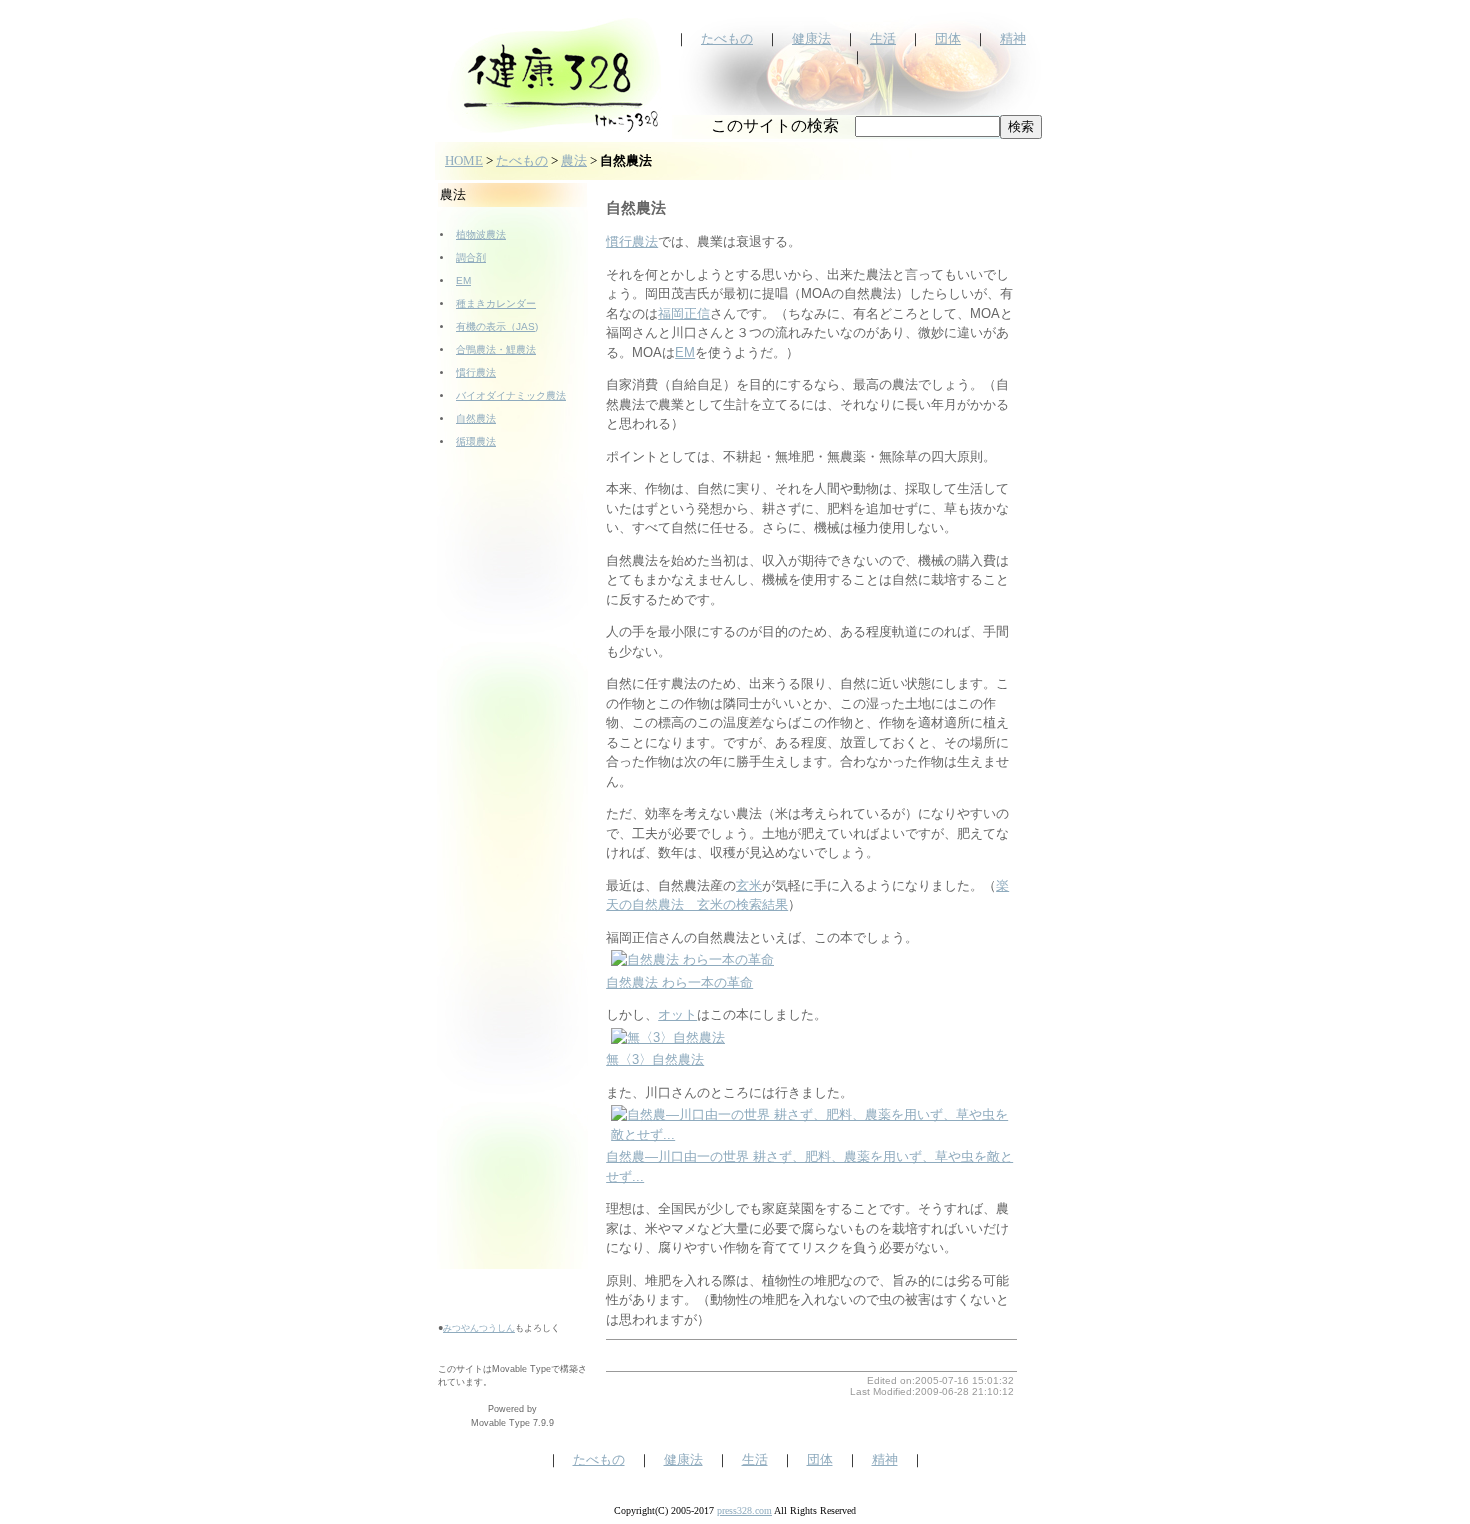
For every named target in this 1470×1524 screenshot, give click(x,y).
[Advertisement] (513, 815)
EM (463, 280)
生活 (883, 38)
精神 (1013, 38)
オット (677, 1014)
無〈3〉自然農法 (655, 1059)
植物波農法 (481, 234)
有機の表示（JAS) (497, 326)
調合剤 (471, 257)
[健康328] (553, 133)
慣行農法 (476, 372)
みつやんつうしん (479, 1328)
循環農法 (476, 441)
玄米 (749, 885)
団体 (948, 38)
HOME (464, 160)
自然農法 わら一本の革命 (679, 982)
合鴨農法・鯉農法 (496, 349)
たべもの (727, 38)
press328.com (744, 1510)
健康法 (811, 38)
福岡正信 (684, 313)
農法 (574, 160)
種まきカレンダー (496, 303)
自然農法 (476, 418)
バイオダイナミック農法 (511, 395)
